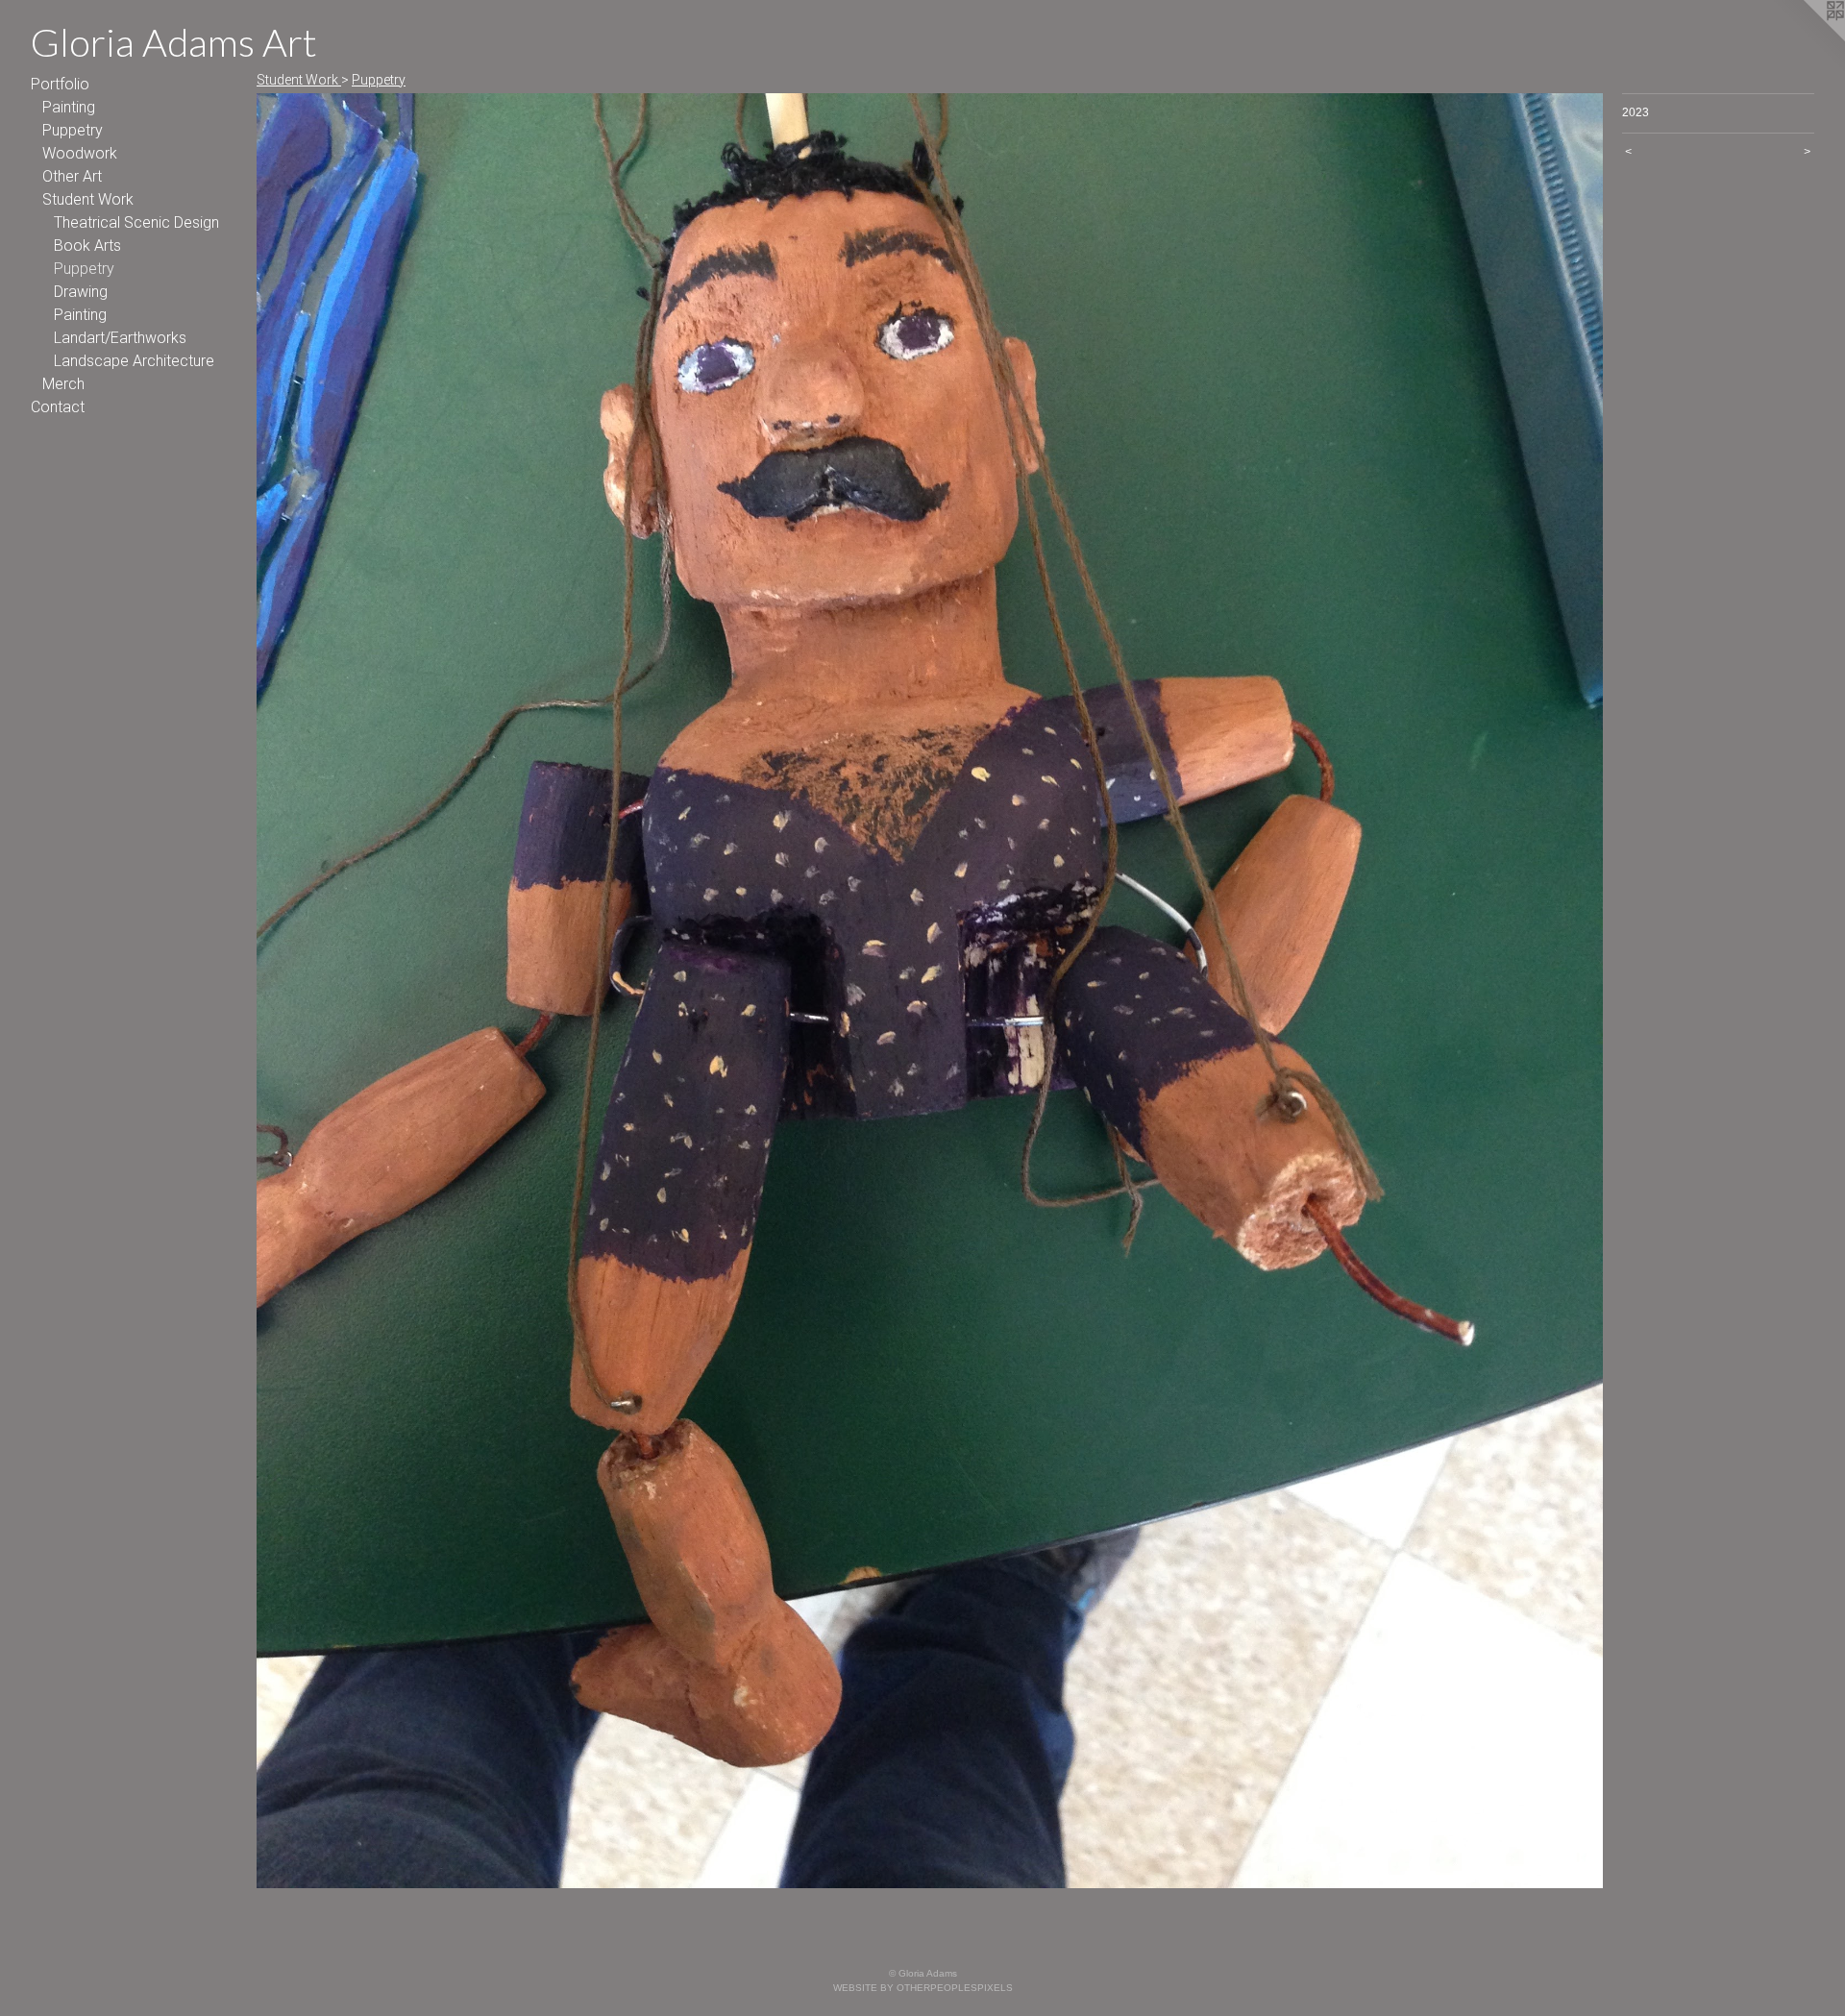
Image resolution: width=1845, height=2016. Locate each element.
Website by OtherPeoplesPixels (923, 1988)
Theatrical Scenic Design (136, 222)
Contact (58, 407)
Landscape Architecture (134, 361)
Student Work (88, 199)
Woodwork (80, 153)
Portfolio (60, 84)
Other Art (72, 176)
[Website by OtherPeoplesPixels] (1807, 38)
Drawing (81, 292)
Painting (69, 107)
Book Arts (87, 246)
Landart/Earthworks (120, 338)
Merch (63, 384)
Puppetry (73, 130)
